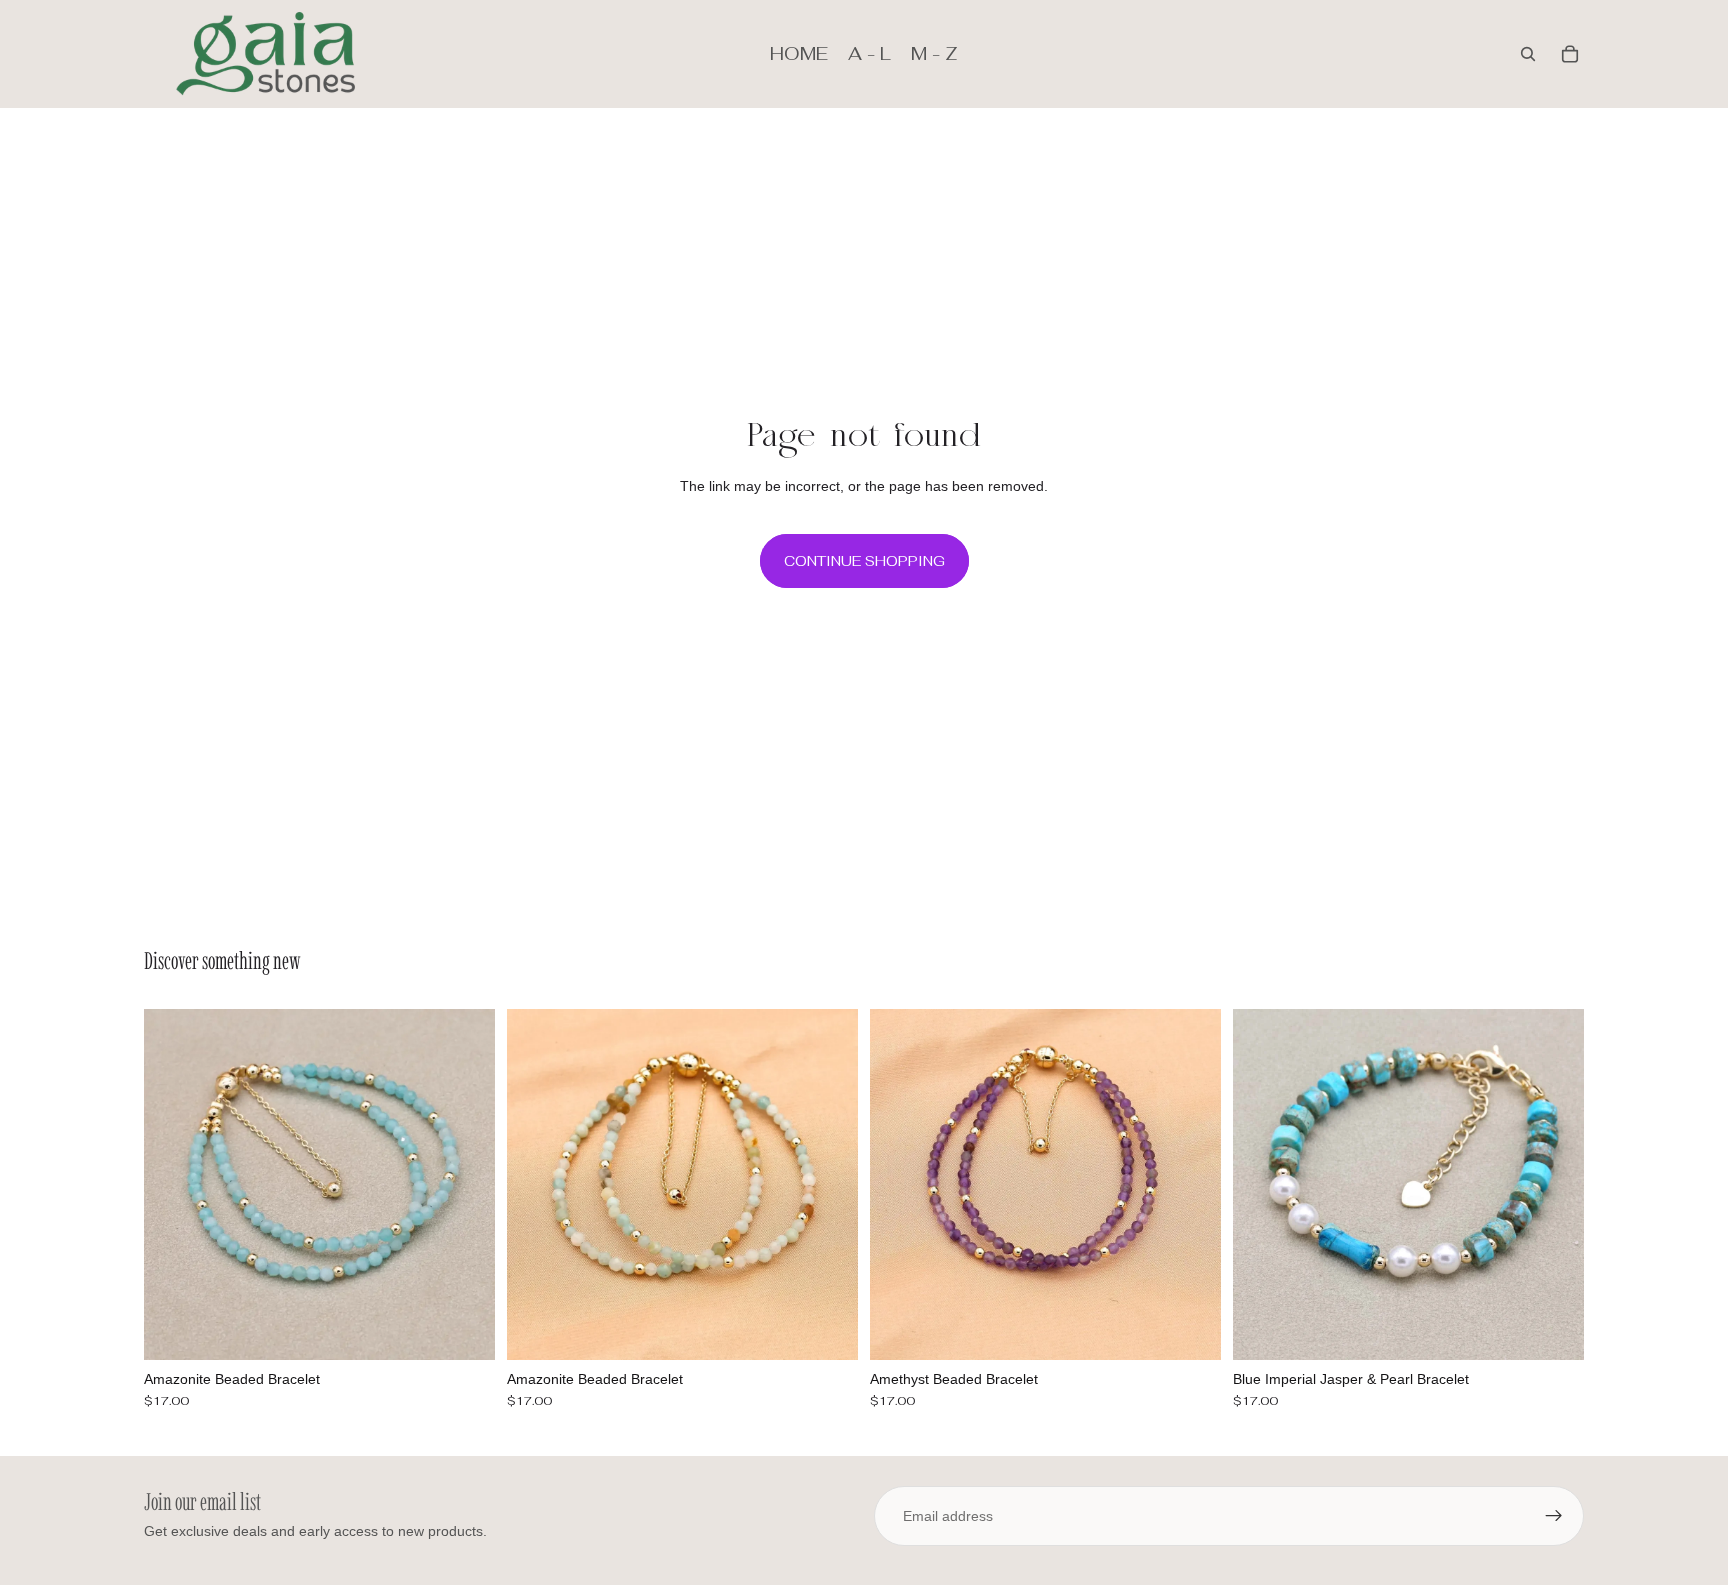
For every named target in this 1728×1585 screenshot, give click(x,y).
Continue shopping (864, 561)
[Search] (1528, 54)
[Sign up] (1554, 1516)
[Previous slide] (174, 1184)
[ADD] (464, 1329)
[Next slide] (465, 1184)
